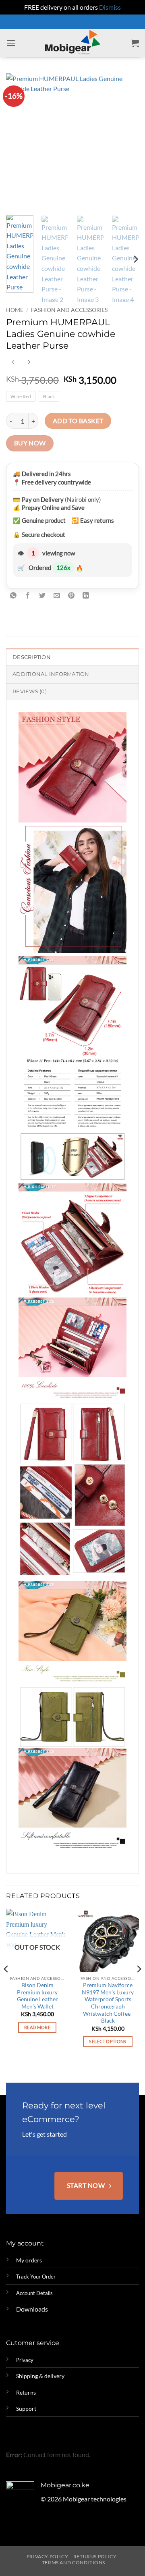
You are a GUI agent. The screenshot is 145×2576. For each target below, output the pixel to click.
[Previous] (19, 141)
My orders (29, 2260)
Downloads (32, 2309)
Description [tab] (32, 657)
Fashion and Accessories (69, 310)
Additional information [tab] (51, 674)
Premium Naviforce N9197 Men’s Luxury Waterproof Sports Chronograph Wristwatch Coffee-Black (108, 2003)
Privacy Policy (48, 2556)
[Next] (126, 141)
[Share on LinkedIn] (86, 596)
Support (26, 2409)
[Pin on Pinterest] (71, 596)
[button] (11, 43)
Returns (26, 2392)
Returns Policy (95, 2556)
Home (15, 310)
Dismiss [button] (110, 7)
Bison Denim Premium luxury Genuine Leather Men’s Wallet (37, 1996)
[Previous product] (29, 362)
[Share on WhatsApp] (13, 596)
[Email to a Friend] (57, 596)
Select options (108, 2041)
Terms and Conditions (74, 2562)
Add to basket (78, 421)
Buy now (30, 443)
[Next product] (13, 362)
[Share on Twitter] (42, 596)
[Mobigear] (73, 43)
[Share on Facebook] (28, 596)
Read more (37, 2027)
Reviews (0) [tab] (30, 691)
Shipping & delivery (40, 2376)
